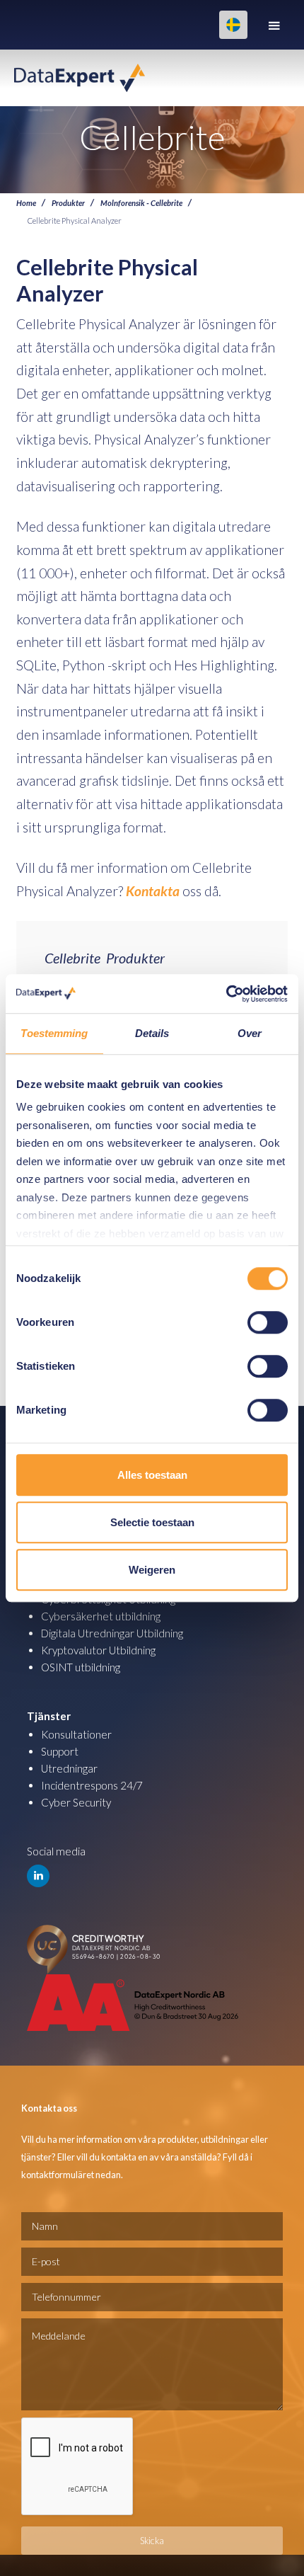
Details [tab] (152, 1033)
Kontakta (153, 891)
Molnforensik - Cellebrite (141, 202)
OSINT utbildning (81, 1667)
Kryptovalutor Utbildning (98, 1650)
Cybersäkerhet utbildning (101, 1616)
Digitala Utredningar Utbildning (112, 1633)
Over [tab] (250, 1033)
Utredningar (69, 1768)
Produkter (68, 202)
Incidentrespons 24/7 (92, 1785)
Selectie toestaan (152, 1522)
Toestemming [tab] (54, 1033)
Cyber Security (76, 1802)
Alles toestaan (152, 1475)
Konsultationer (76, 1734)
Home (26, 202)
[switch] (268, 1322)
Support (60, 1751)
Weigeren (152, 1570)
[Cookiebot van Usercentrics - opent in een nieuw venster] (226, 994)
